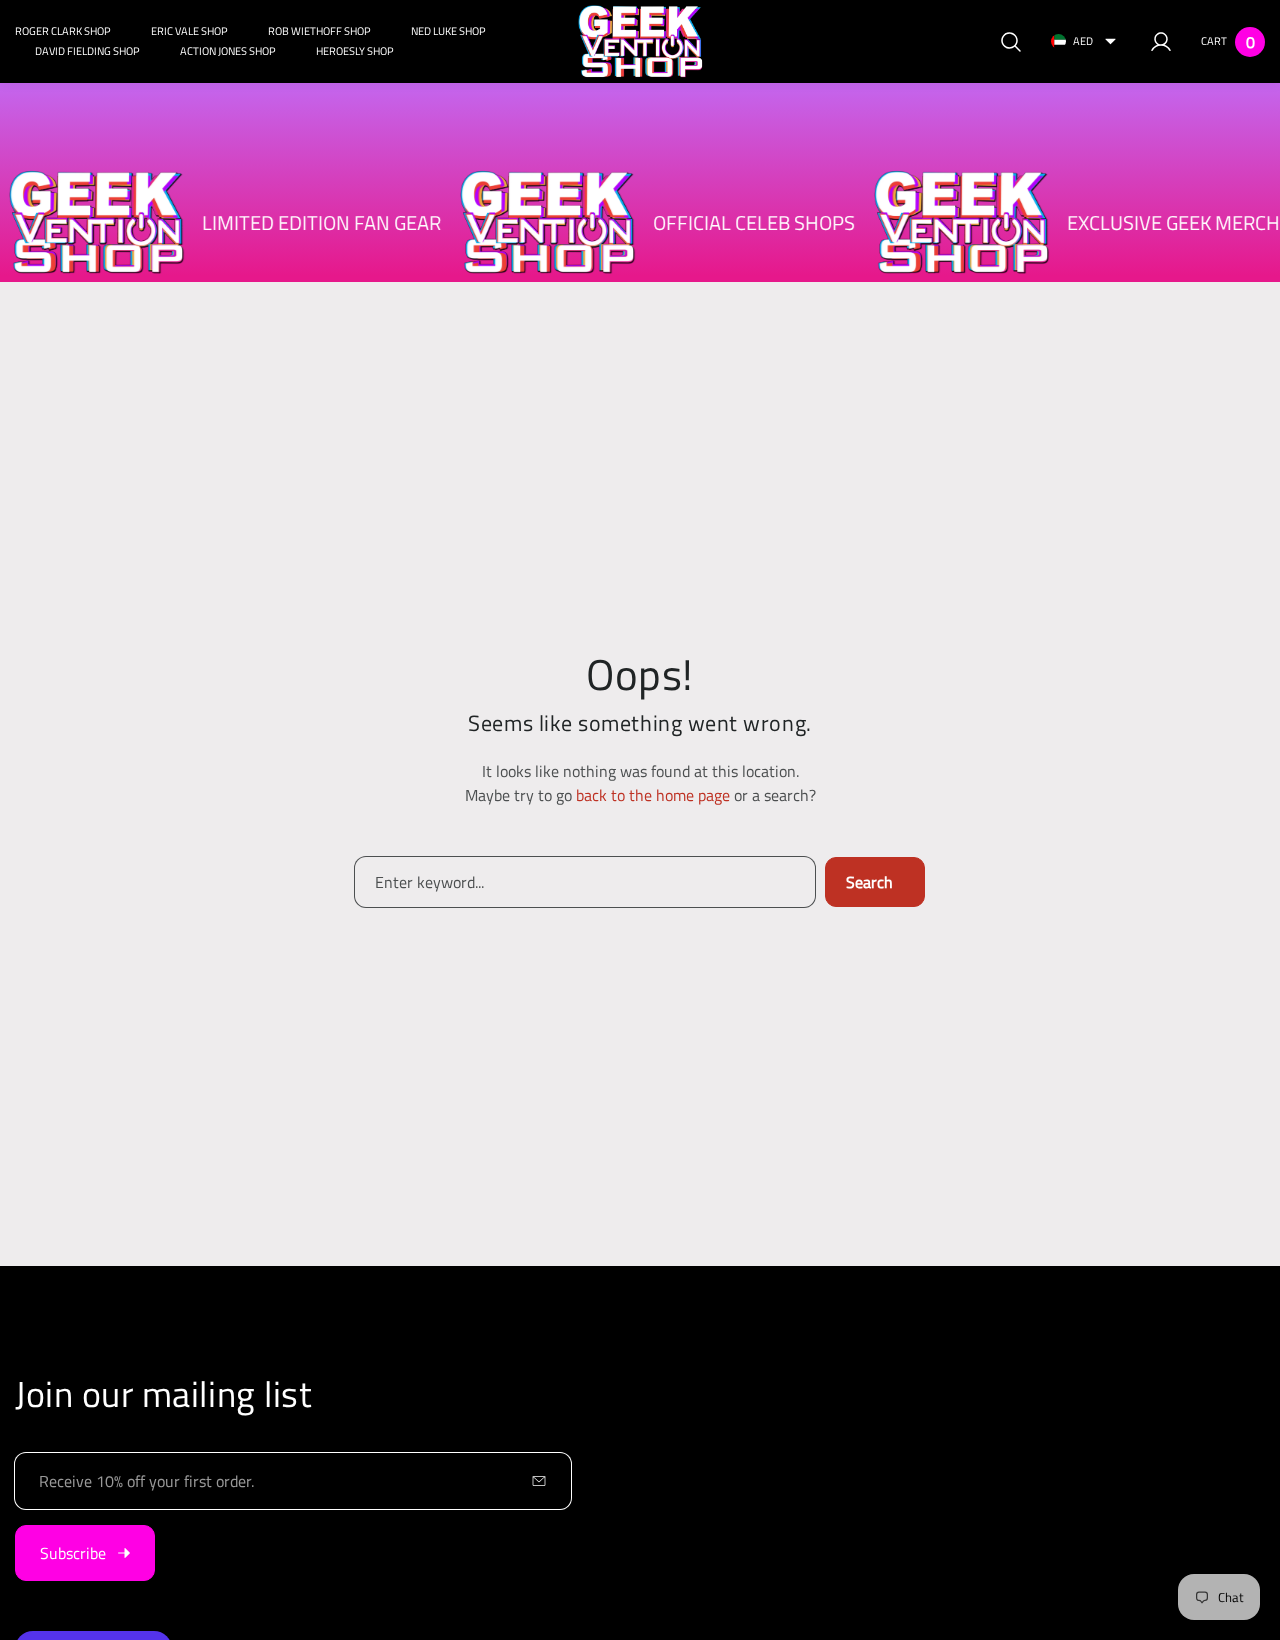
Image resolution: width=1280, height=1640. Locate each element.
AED (1083, 41)
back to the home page (653, 795)
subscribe (73, 1553)
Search (869, 882)
